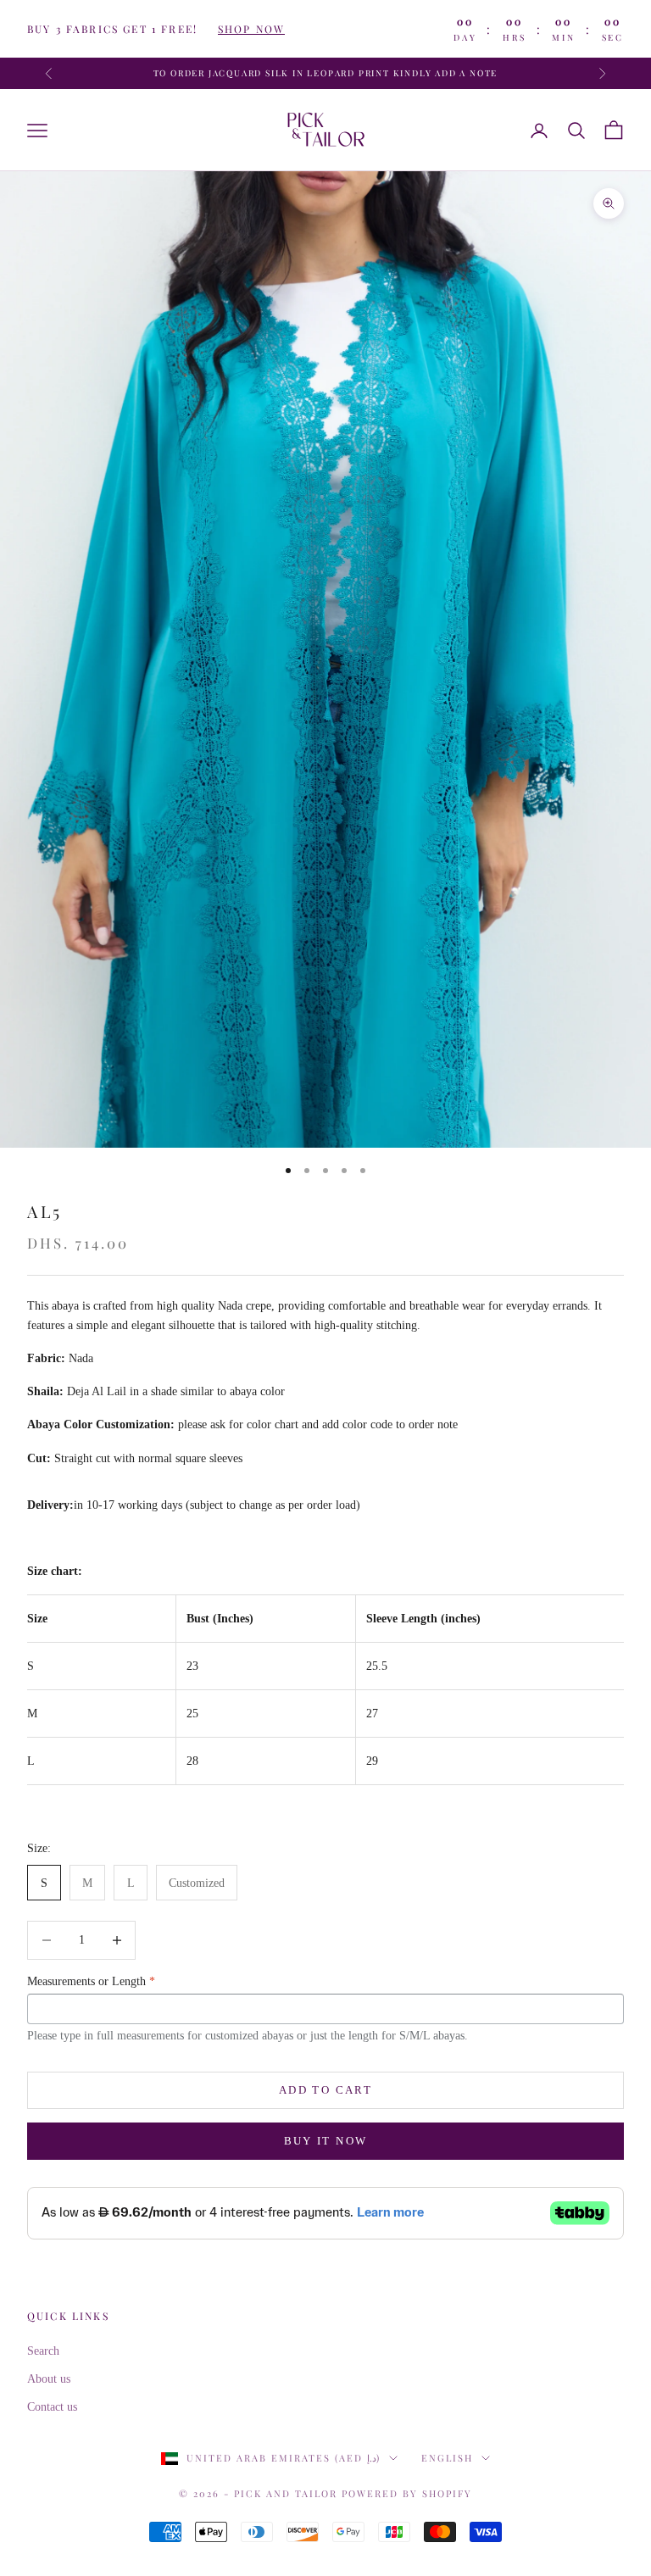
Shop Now (251, 29)
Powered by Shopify (407, 2493)
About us (49, 2379)
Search (43, 2351)
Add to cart (325, 2090)
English (447, 2458)
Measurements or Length (91, 1981)
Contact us (52, 2407)
